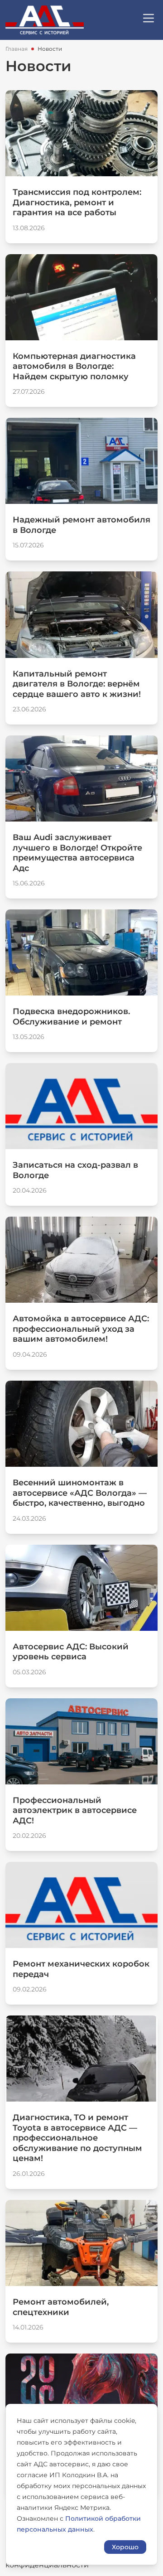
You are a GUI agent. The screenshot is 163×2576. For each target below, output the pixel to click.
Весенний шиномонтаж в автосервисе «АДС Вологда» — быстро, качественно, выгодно (80, 1493)
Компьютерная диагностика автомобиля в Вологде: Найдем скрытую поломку (74, 366)
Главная (17, 49)
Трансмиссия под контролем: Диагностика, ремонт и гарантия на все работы (77, 202)
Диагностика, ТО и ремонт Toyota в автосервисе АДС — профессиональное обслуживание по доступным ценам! (77, 2138)
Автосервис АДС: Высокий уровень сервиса (71, 1652)
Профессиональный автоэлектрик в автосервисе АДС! (75, 1810)
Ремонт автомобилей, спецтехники (61, 2307)
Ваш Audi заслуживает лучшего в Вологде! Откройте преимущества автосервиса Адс (77, 853)
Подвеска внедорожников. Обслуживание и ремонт (71, 1017)
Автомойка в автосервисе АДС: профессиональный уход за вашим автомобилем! (81, 1329)
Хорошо (125, 2547)
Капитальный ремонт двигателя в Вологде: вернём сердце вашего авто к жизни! (77, 684)
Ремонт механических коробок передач (81, 1969)
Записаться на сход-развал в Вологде (75, 1170)
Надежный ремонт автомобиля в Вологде (81, 525)
